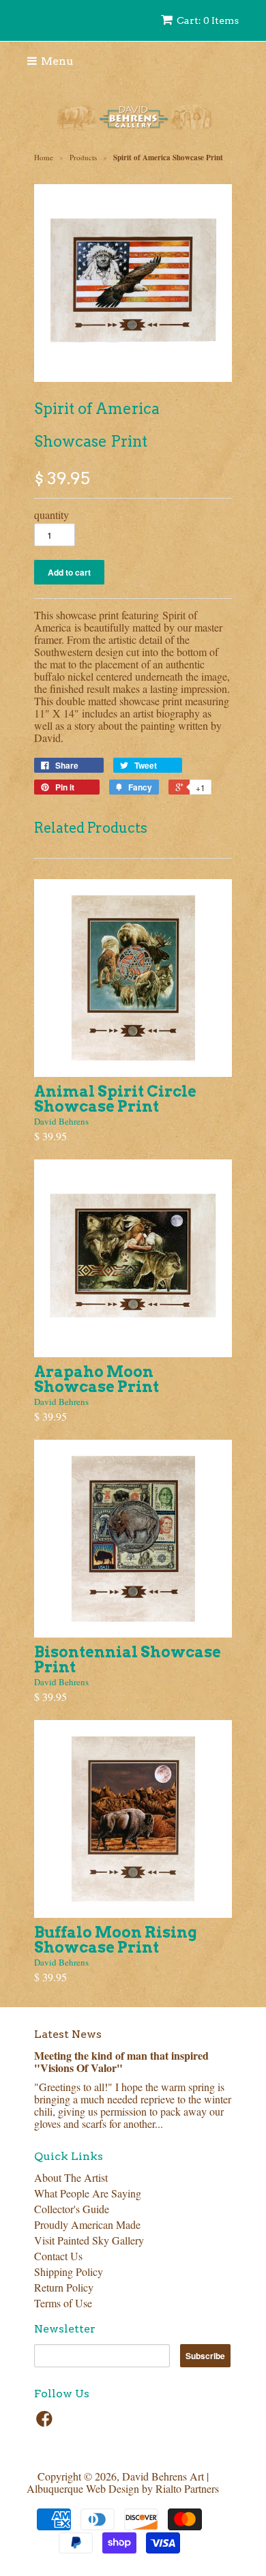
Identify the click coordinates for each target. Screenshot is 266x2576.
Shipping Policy (69, 2271)
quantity (51, 515)
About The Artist (71, 2177)
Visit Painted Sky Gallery (89, 2240)
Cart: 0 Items (208, 20)
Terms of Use (63, 2303)
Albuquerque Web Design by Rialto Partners (123, 2488)
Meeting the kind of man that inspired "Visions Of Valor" (121, 2061)
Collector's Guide (72, 2209)
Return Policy (64, 2287)
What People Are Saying (88, 2193)
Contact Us (58, 2256)
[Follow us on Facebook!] (46, 2423)
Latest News (68, 2034)
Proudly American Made (87, 2224)
